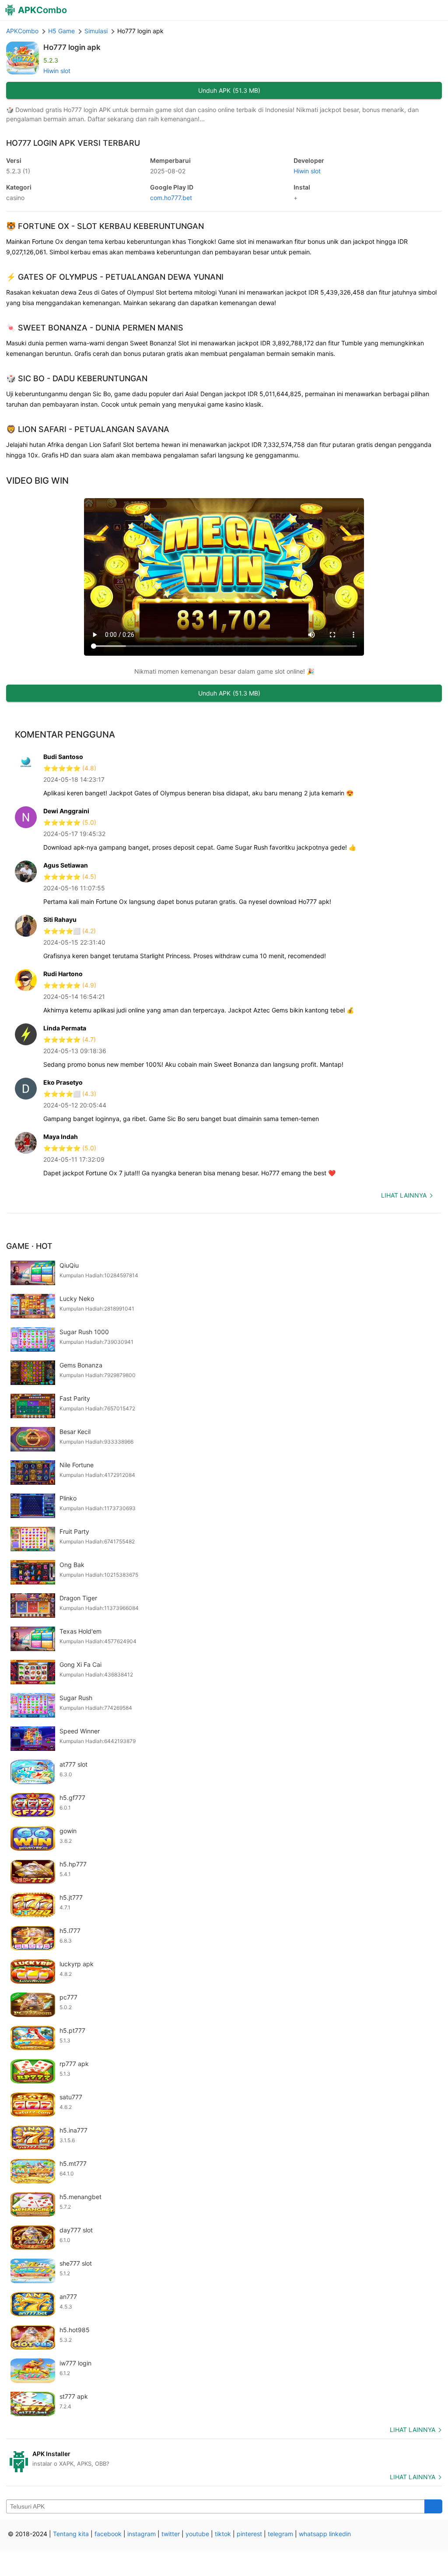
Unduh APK (229, 90)
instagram (142, 2534)
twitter (171, 2534)
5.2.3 (18, 171)
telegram (280, 2534)
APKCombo (22, 31)
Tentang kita (71, 2534)
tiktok (223, 2534)
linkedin (340, 2534)
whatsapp (313, 2534)
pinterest (249, 2534)
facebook (108, 2534)
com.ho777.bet (171, 198)
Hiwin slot (57, 71)
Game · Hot (29, 1246)
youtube (197, 2534)
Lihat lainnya (404, 1195)
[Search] (433, 2506)
